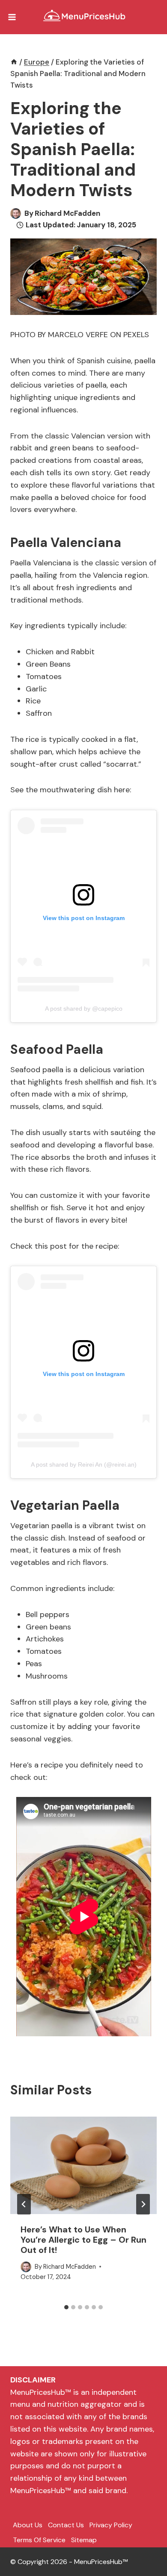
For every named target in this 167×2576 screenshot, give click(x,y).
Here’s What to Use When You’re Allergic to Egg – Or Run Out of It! (83, 2240)
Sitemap (84, 2540)
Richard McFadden (67, 213)
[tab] (66, 2307)
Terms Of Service (39, 2540)
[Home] (14, 62)
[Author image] (16, 213)
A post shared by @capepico (84, 1009)
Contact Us (66, 2525)
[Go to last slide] (24, 2204)
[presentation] (83, 2165)
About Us (28, 2525)
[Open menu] (12, 17)
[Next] (143, 2204)
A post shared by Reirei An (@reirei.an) (84, 1464)
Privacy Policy (111, 2525)
